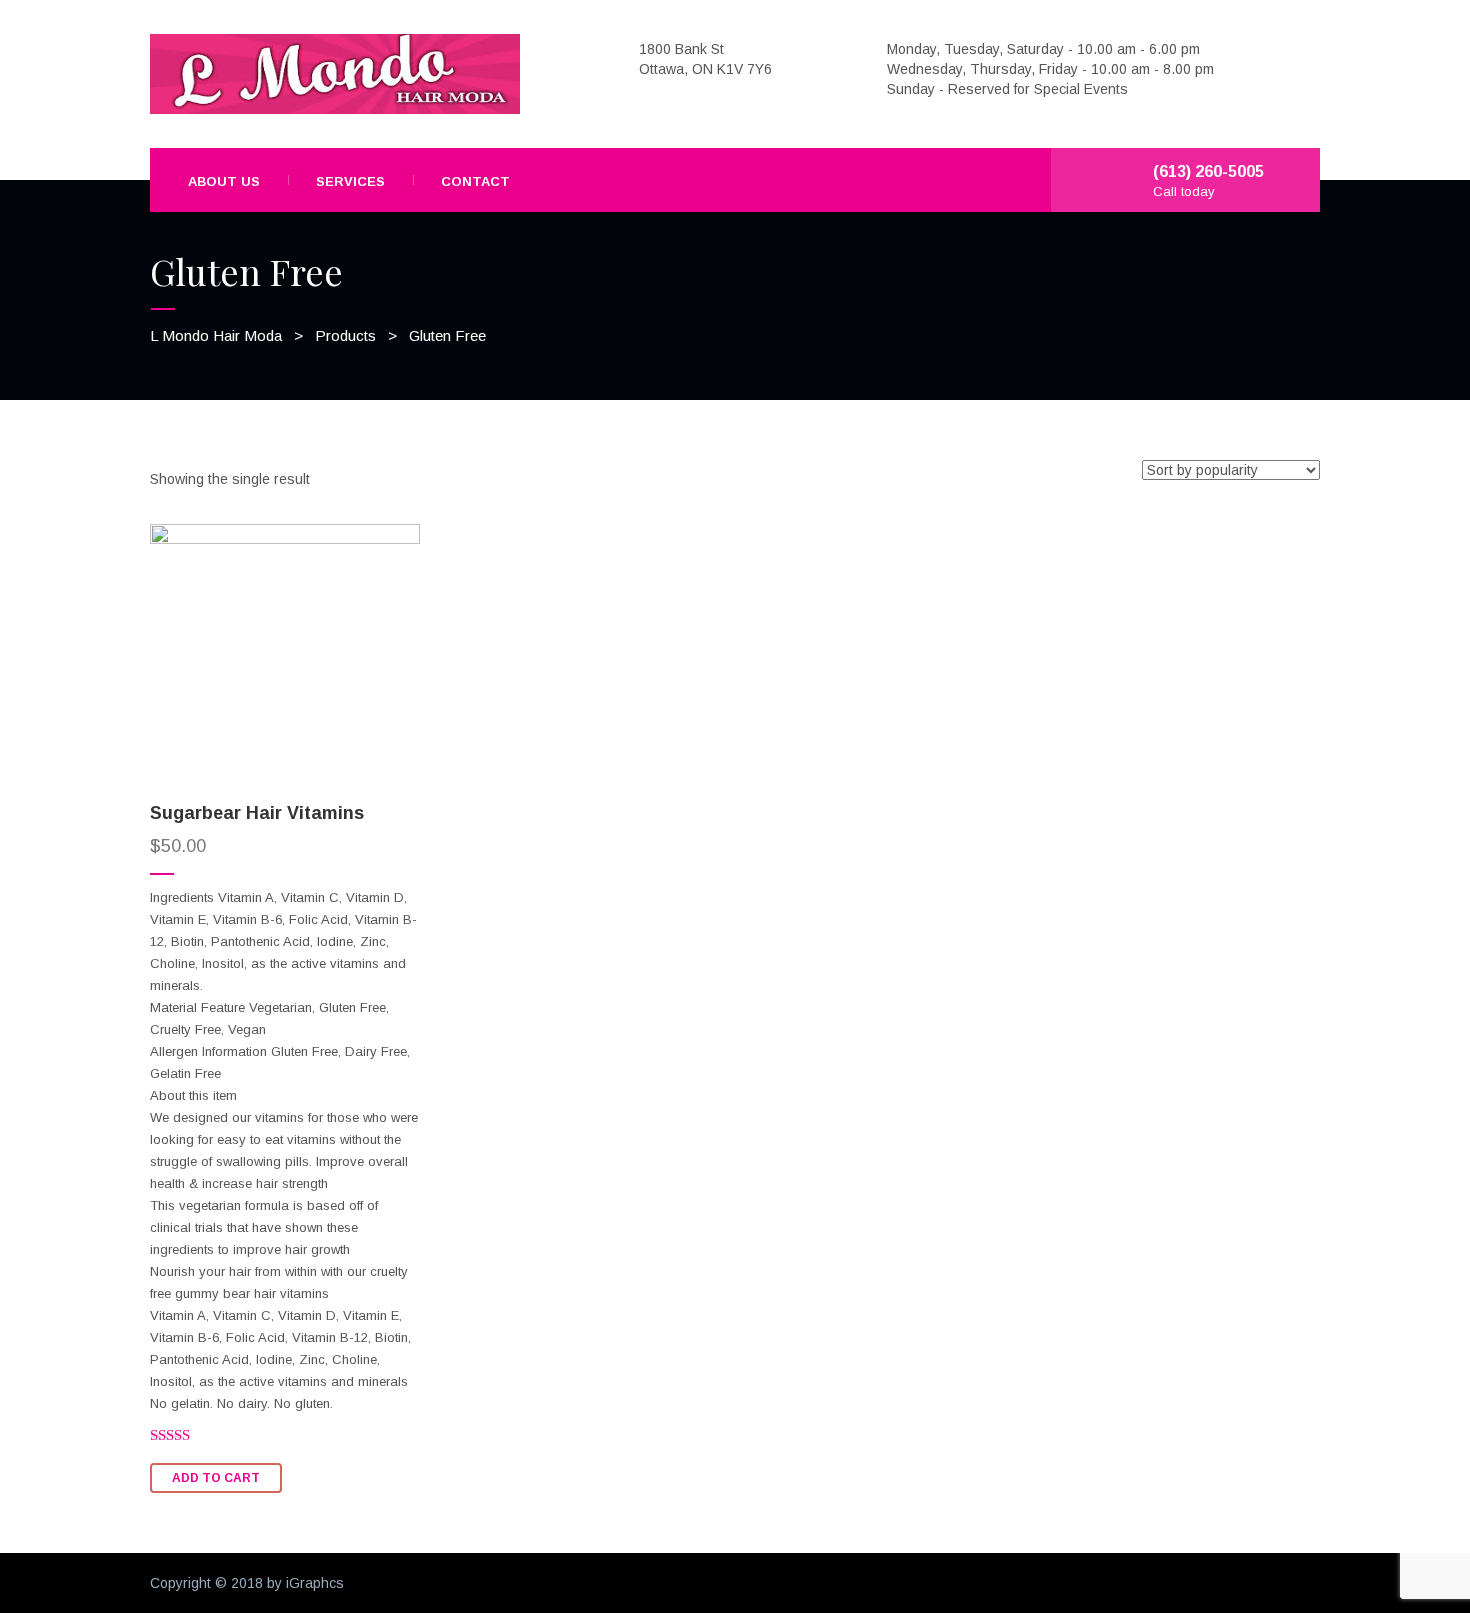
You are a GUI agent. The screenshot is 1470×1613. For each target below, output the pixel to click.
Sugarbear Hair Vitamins (257, 813)
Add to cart (216, 1478)
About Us (224, 181)
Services (350, 181)
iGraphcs (315, 1583)
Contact (475, 181)
